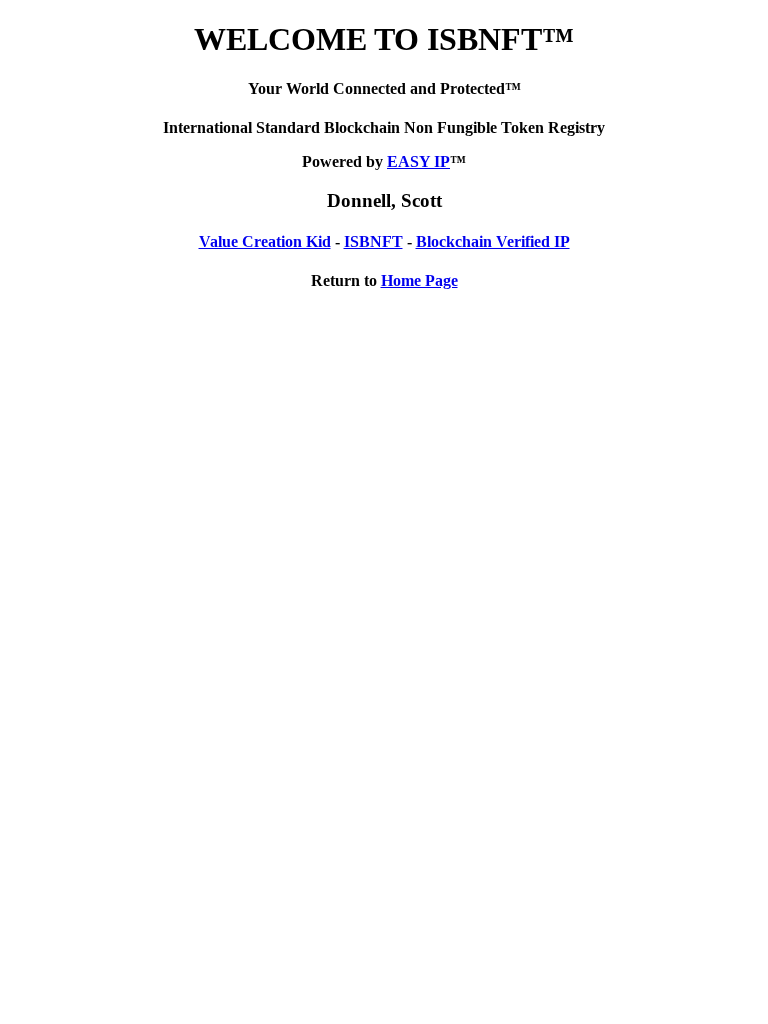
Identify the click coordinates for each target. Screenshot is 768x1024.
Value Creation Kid (265, 241)
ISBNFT (373, 241)
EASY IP (418, 161)
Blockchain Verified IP (493, 241)
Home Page (419, 280)
